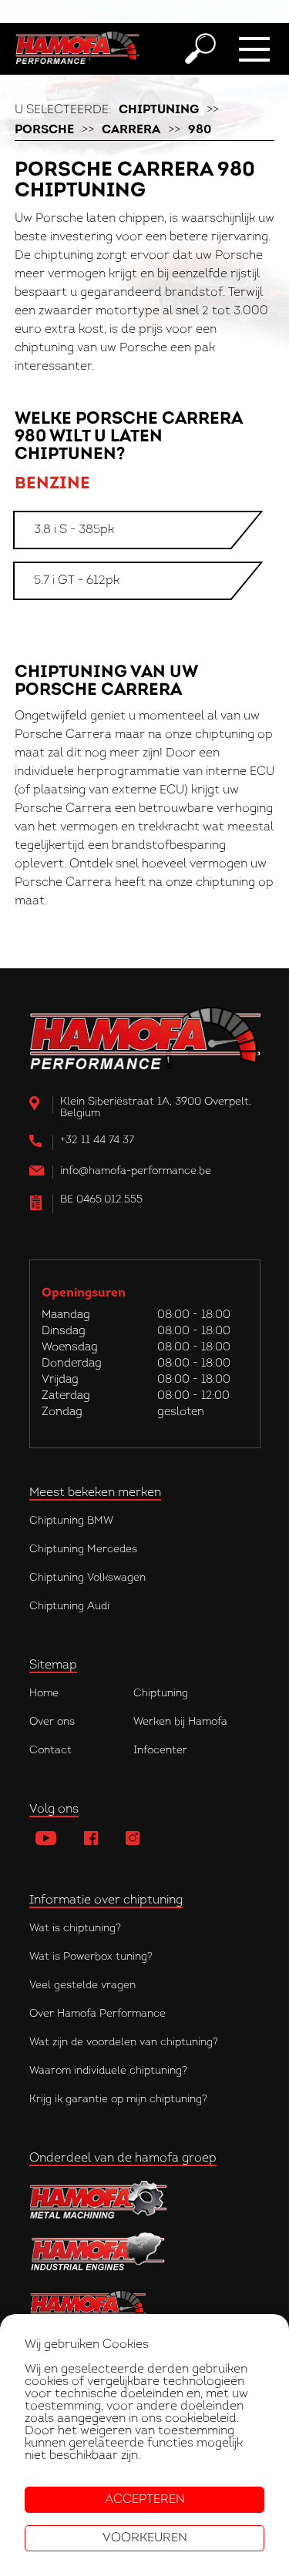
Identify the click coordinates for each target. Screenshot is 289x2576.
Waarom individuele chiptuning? (108, 2071)
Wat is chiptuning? (75, 1929)
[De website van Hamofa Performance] (145, 2306)
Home (44, 1694)
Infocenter (160, 1751)
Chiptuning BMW (71, 1521)
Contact (50, 1751)
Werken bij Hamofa (180, 1722)
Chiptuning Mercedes (83, 1550)
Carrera (131, 130)
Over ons (52, 1722)
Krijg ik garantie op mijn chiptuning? (118, 2100)
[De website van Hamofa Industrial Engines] (145, 2253)
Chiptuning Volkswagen (87, 1578)
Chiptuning (159, 110)
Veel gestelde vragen (82, 1986)
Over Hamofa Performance (97, 2014)
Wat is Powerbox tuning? (91, 1957)
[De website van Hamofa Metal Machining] (145, 2199)
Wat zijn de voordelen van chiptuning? (124, 2043)
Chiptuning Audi (69, 1607)
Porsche (44, 130)
